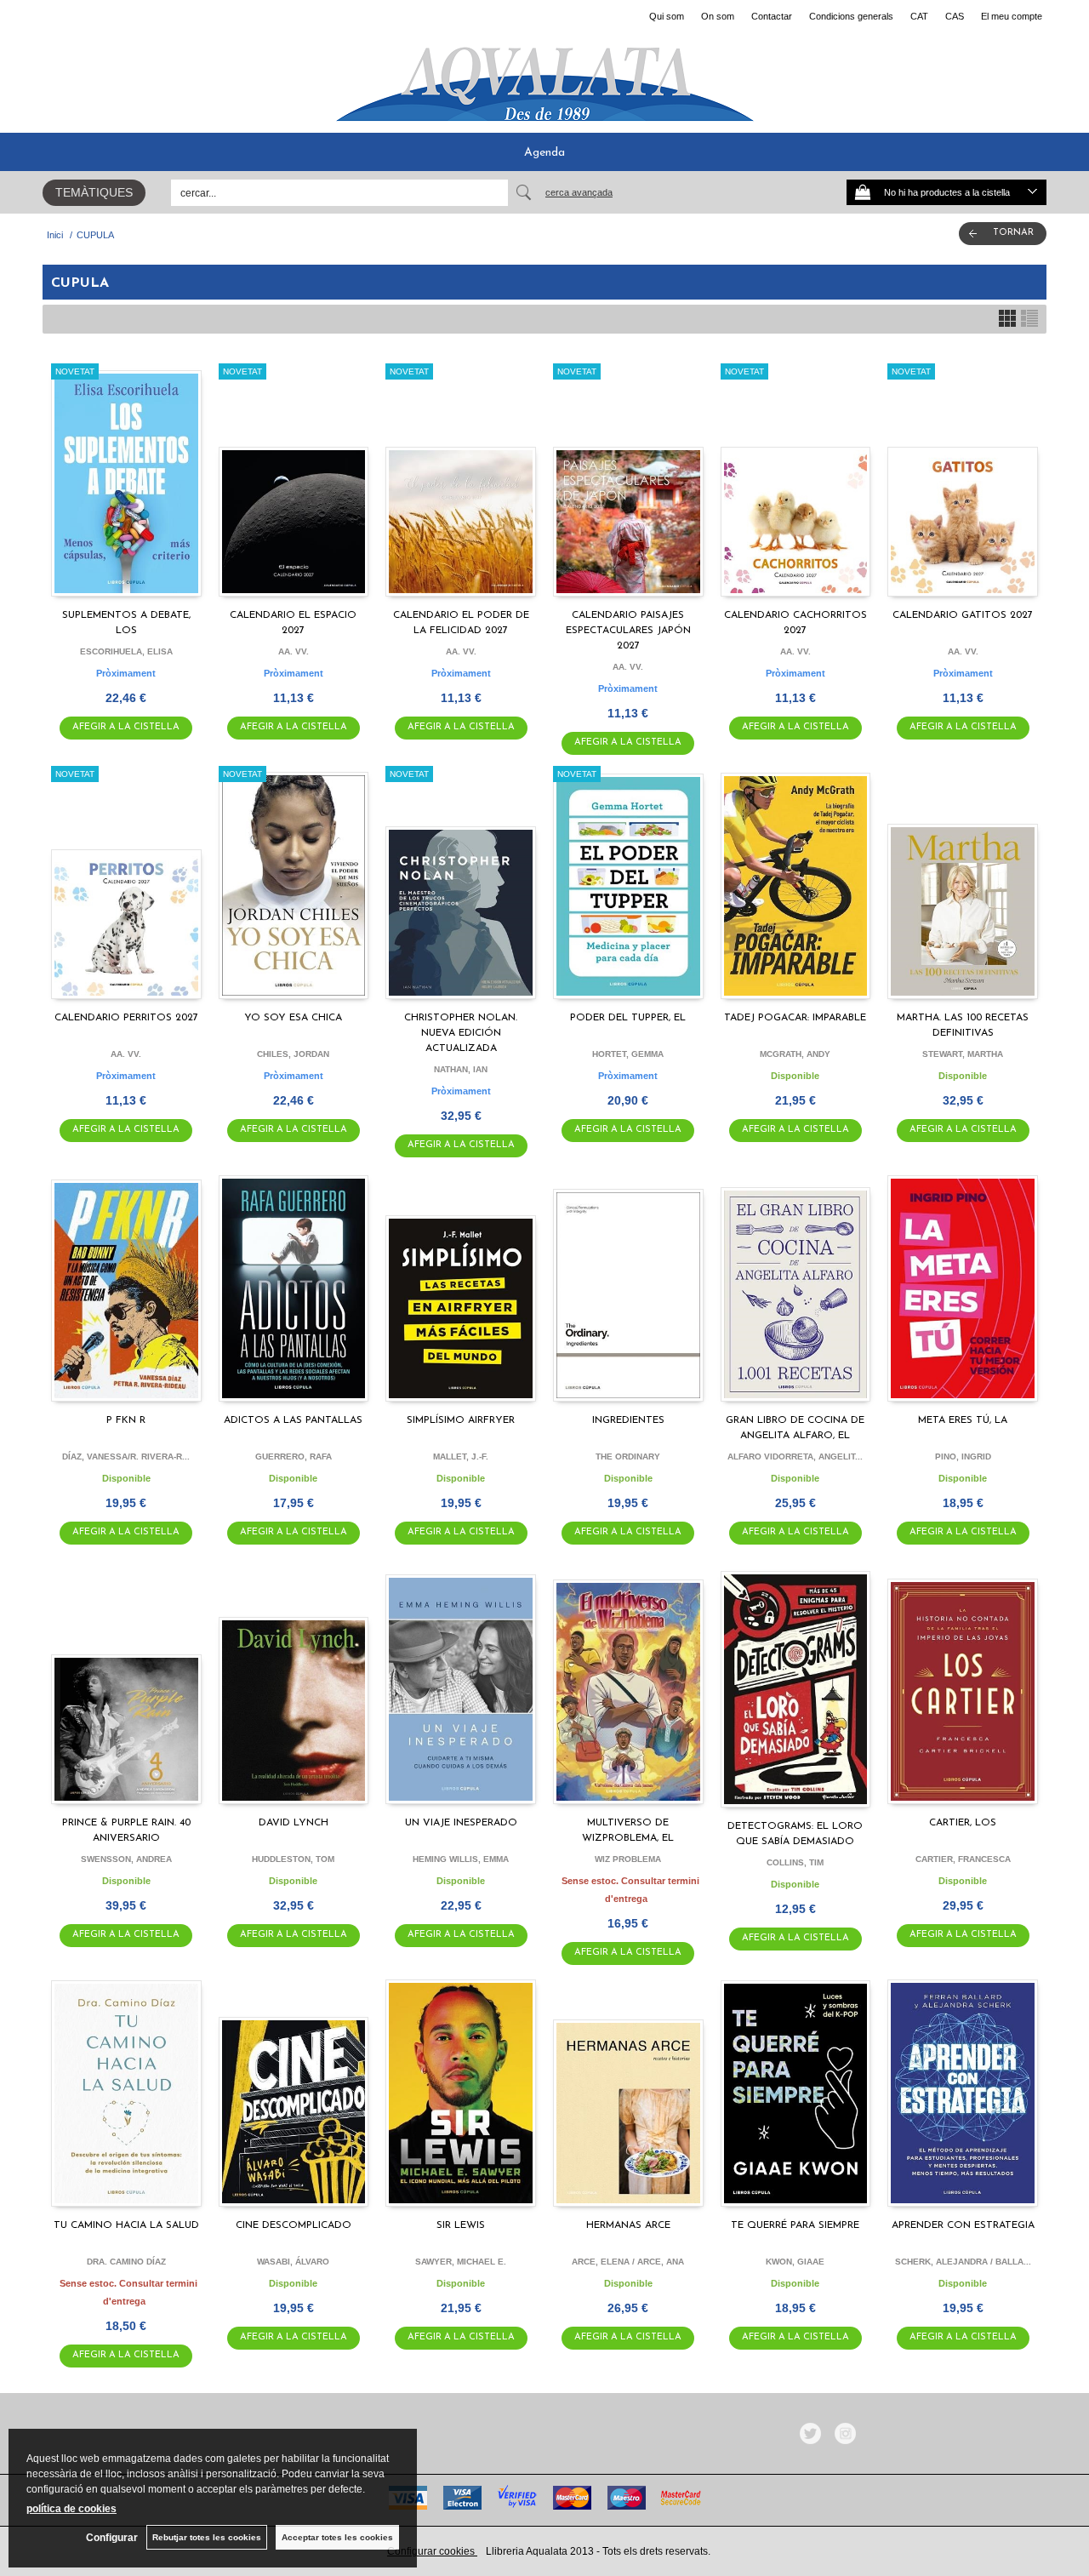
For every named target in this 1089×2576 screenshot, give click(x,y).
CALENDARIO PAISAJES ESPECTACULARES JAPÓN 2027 (628, 631)
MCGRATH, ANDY (795, 1054)
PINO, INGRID (963, 1456)
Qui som (667, 16)
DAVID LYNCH (294, 1823)
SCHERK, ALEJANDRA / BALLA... (963, 2262)
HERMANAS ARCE (628, 2225)
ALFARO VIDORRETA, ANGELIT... (795, 1456)
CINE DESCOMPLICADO (294, 2225)
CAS (955, 16)
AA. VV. (294, 651)
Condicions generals (851, 16)
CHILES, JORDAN (293, 1054)
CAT (919, 16)
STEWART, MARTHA (963, 1054)
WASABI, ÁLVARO (293, 2262)
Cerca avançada (579, 192)
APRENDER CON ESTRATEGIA (963, 2225)
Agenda (544, 153)
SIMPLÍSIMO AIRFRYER (461, 1420)
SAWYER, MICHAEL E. (461, 2262)
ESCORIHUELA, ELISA (126, 651)
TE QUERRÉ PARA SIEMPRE (795, 2225)
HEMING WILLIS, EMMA (461, 1859)
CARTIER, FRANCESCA (963, 1859)
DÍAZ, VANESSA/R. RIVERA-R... (126, 1456)
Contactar (772, 16)
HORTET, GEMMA (628, 1054)
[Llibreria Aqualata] (544, 77)
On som (718, 16)
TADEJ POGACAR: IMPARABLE (795, 1018)
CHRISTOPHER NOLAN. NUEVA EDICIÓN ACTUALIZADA (461, 1033)
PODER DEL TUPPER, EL (628, 1018)
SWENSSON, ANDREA (126, 1859)
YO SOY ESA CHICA (293, 1018)
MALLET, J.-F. (461, 1456)
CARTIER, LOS (963, 1823)
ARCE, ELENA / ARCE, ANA (628, 2262)
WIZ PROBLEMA (628, 1859)
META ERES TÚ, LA (963, 1420)
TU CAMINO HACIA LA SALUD (126, 2225)
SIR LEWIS (461, 2225)
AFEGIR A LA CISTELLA (126, 727)
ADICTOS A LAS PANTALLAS (293, 1420)
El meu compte (1012, 16)
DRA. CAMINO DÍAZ (126, 2262)
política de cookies (71, 2509)
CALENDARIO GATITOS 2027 (963, 615)
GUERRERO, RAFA (294, 1456)
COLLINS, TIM (795, 1862)
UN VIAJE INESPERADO (461, 1823)
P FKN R (126, 1420)
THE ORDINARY (628, 1456)
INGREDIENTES (628, 1420)
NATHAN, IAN (461, 1069)
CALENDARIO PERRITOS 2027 (126, 1018)
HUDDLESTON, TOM (293, 1859)
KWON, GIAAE (795, 2262)
